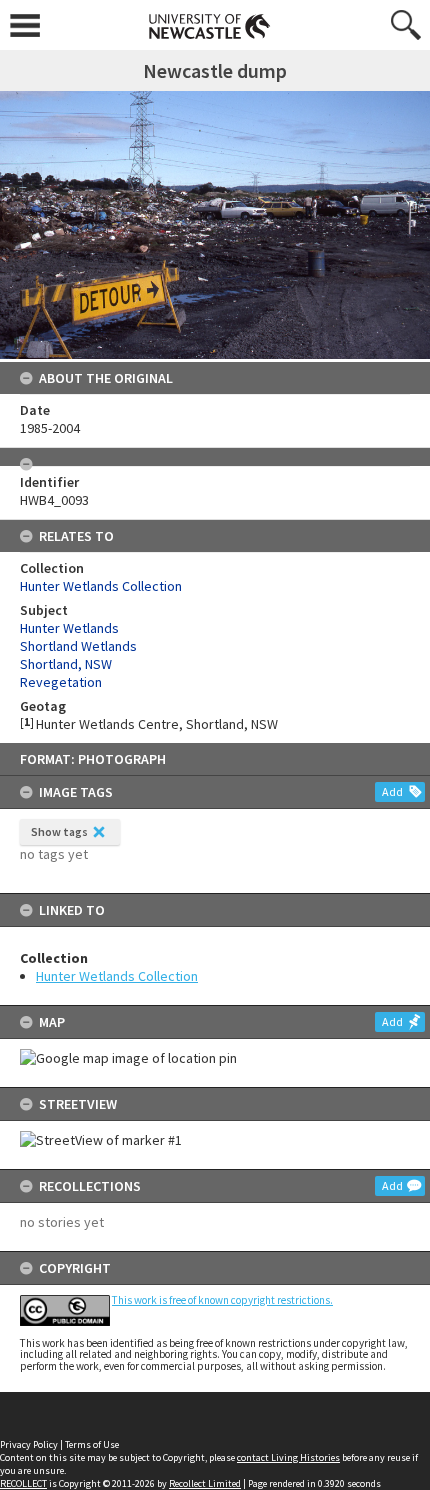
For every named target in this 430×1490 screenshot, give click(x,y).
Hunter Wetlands (69, 628)
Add (392, 791)
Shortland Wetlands (78, 646)
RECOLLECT (23, 1483)
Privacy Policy (29, 1444)
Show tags (59, 831)
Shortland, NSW (66, 664)
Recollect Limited (205, 1483)
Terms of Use (92, 1444)
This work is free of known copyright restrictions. (222, 1300)
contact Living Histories (288, 1457)
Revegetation (61, 682)
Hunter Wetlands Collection (117, 976)
